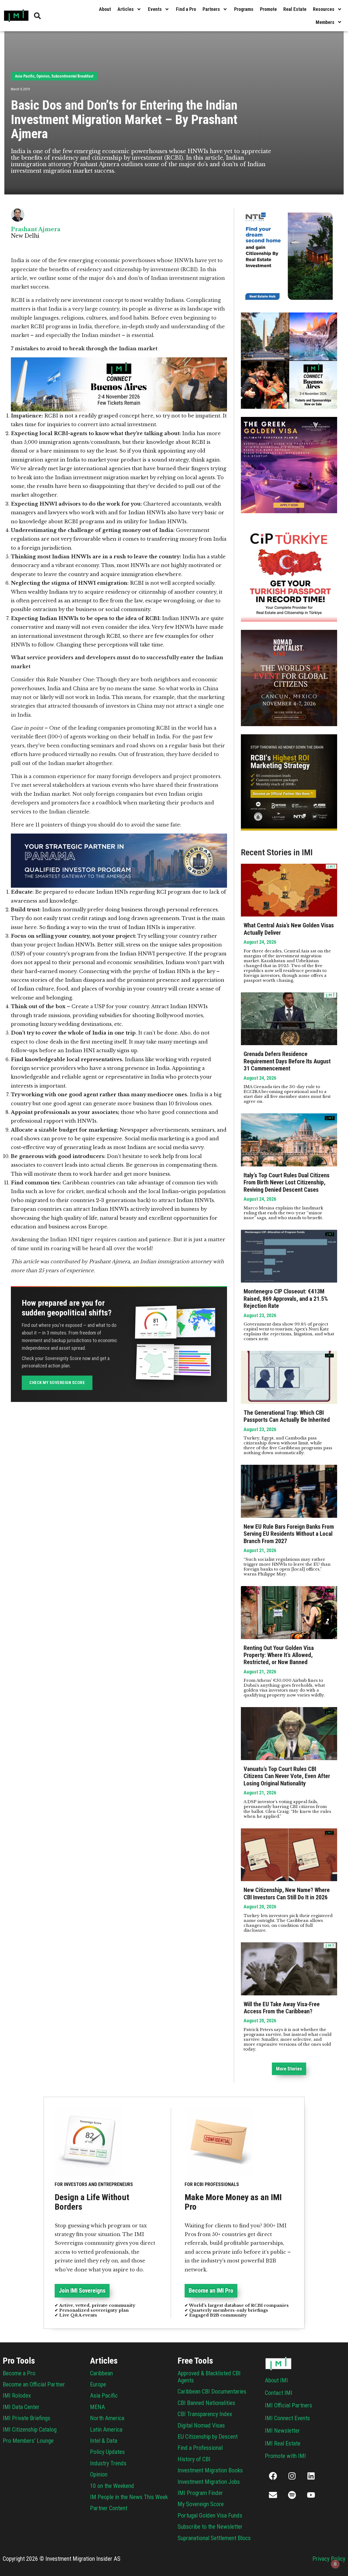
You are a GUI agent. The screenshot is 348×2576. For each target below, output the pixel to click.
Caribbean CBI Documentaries (212, 2391)
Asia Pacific (104, 2396)
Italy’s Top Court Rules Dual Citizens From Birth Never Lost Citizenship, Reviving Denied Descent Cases (287, 1182)
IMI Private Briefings (27, 2418)
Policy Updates (107, 2452)
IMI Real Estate (283, 2443)
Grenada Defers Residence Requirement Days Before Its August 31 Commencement (287, 1061)
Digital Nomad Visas (201, 2425)
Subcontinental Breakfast (72, 76)
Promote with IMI (285, 2456)
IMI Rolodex (17, 2396)
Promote (268, 9)
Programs (244, 9)
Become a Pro (19, 2373)
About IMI (276, 2380)
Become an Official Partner (34, 2384)
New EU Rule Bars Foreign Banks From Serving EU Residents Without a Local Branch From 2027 (289, 1534)
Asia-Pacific (25, 76)
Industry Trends (108, 2463)
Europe (98, 2384)
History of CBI (194, 2459)
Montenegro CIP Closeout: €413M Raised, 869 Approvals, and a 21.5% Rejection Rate (286, 1299)
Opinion (43, 76)
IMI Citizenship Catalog (30, 2430)
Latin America (106, 2430)
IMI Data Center (21, 2407)
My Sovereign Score (201, 2504)
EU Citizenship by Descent (208, 2437)
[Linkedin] (311, 2476)
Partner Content (109, 2508)
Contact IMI (279, 2393)
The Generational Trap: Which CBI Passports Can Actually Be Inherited (287, 1416)
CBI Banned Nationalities (206, 2403)
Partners (211, 9)
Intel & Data (104, 2441)
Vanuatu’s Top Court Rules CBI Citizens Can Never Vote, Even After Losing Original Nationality (287, 1776)
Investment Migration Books (210, 2470)
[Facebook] (273, 2476)
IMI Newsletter (282, 2431)
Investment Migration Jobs (209, 2482)
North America (107, 2418)
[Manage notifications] (335, 2564)
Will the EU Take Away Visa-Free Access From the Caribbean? (282, 2008)
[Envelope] (273, 2495)
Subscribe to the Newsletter (210, 2527)
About (105, 9)
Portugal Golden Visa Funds (210, 2515)
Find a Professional (200, 2448)
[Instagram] (292, 2476)
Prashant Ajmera (36, 229)
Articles (126, 9)
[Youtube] (311, 2495)
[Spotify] (292, 2495)
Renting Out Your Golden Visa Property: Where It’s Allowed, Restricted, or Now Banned (279, 1655)
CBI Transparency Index (205, 2414)
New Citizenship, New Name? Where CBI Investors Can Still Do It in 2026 (287, 1894)
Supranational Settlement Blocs (214, 2538)
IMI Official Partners (288, 2405)
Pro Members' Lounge (28, 2441)
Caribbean (101, 2373)
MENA (97, 2407)
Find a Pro (186, 9)
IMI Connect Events (287, 2418)
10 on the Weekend (112, 2486)
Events (155, 9)
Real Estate (295, 9)
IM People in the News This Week (129, 2497)
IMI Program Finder (200, 2493)
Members (325, 22)
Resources (324, 9)
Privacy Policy (329, 2559)
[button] (289, 2069)
